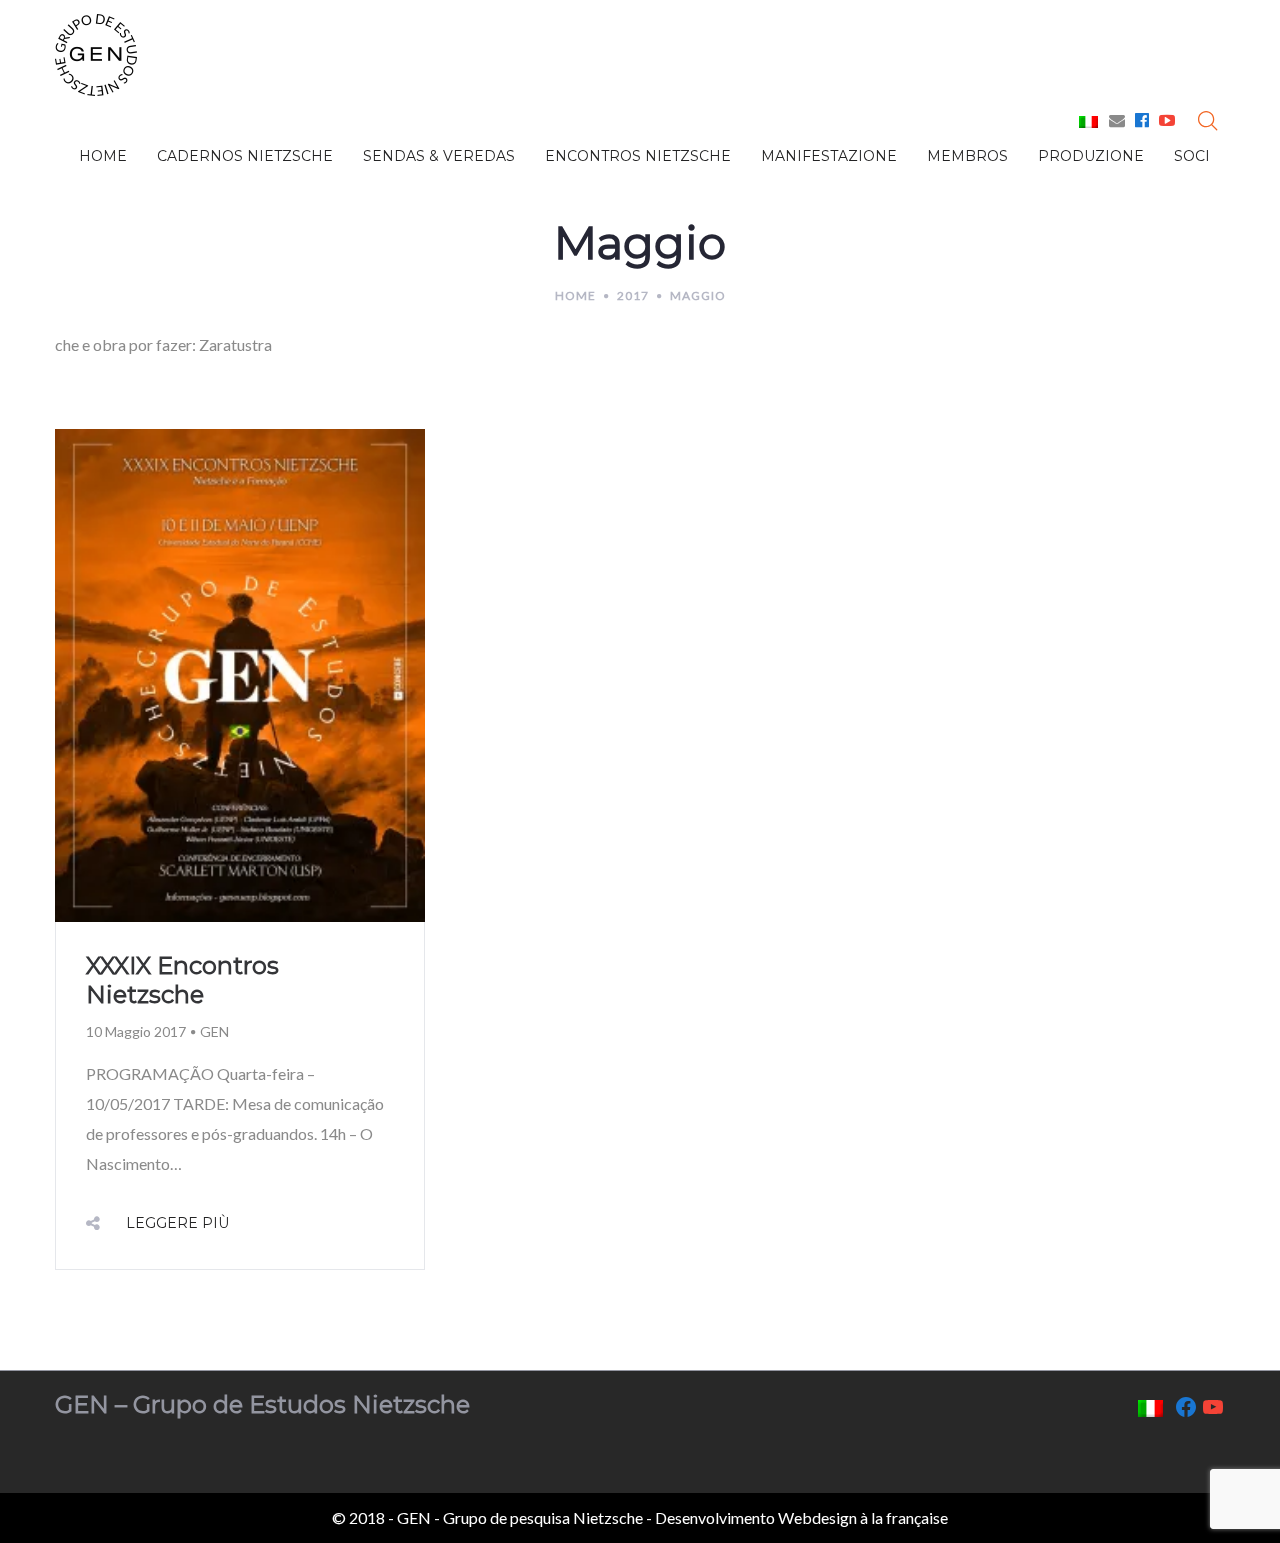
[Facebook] (1142, 119)
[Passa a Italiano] (1088, 121)
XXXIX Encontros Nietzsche (182, 980)
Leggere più (177, 1223)
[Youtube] (1167, 119)
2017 (633, 295)
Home (575, 295)
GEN (214, 1031)
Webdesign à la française (863, 1517)
